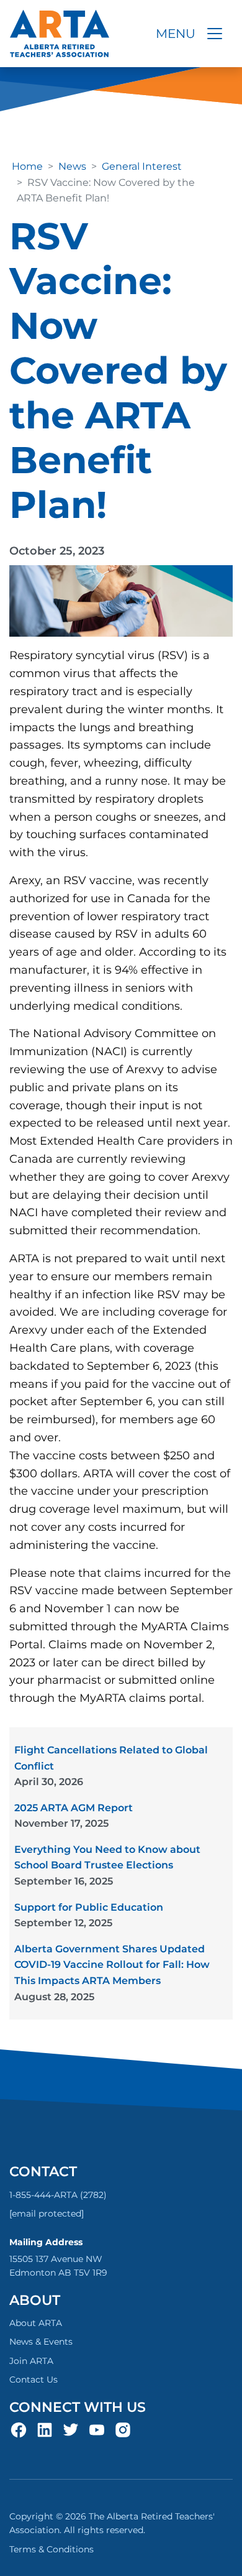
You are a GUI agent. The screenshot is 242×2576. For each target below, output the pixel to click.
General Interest (142, 166)
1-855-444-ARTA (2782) (58, 2195)
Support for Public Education (89, 1915)
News (72, 166)
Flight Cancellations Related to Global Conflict (111, 1766)
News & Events (41, 2342)
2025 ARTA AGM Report (74, 1816)
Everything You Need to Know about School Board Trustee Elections (107, 1865)
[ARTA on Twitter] (71, 2429)
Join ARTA (31, 2361)
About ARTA (36, 2323)
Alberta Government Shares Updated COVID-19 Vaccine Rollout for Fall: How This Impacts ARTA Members (112, 1973)
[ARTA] (60, 34)
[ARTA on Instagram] (123, 2429)
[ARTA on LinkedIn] (45, 2429)
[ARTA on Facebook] (19, 2429)
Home (27, 166)
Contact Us (34, 2380)
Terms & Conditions (52, 2549)
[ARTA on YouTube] (97, 2429)
